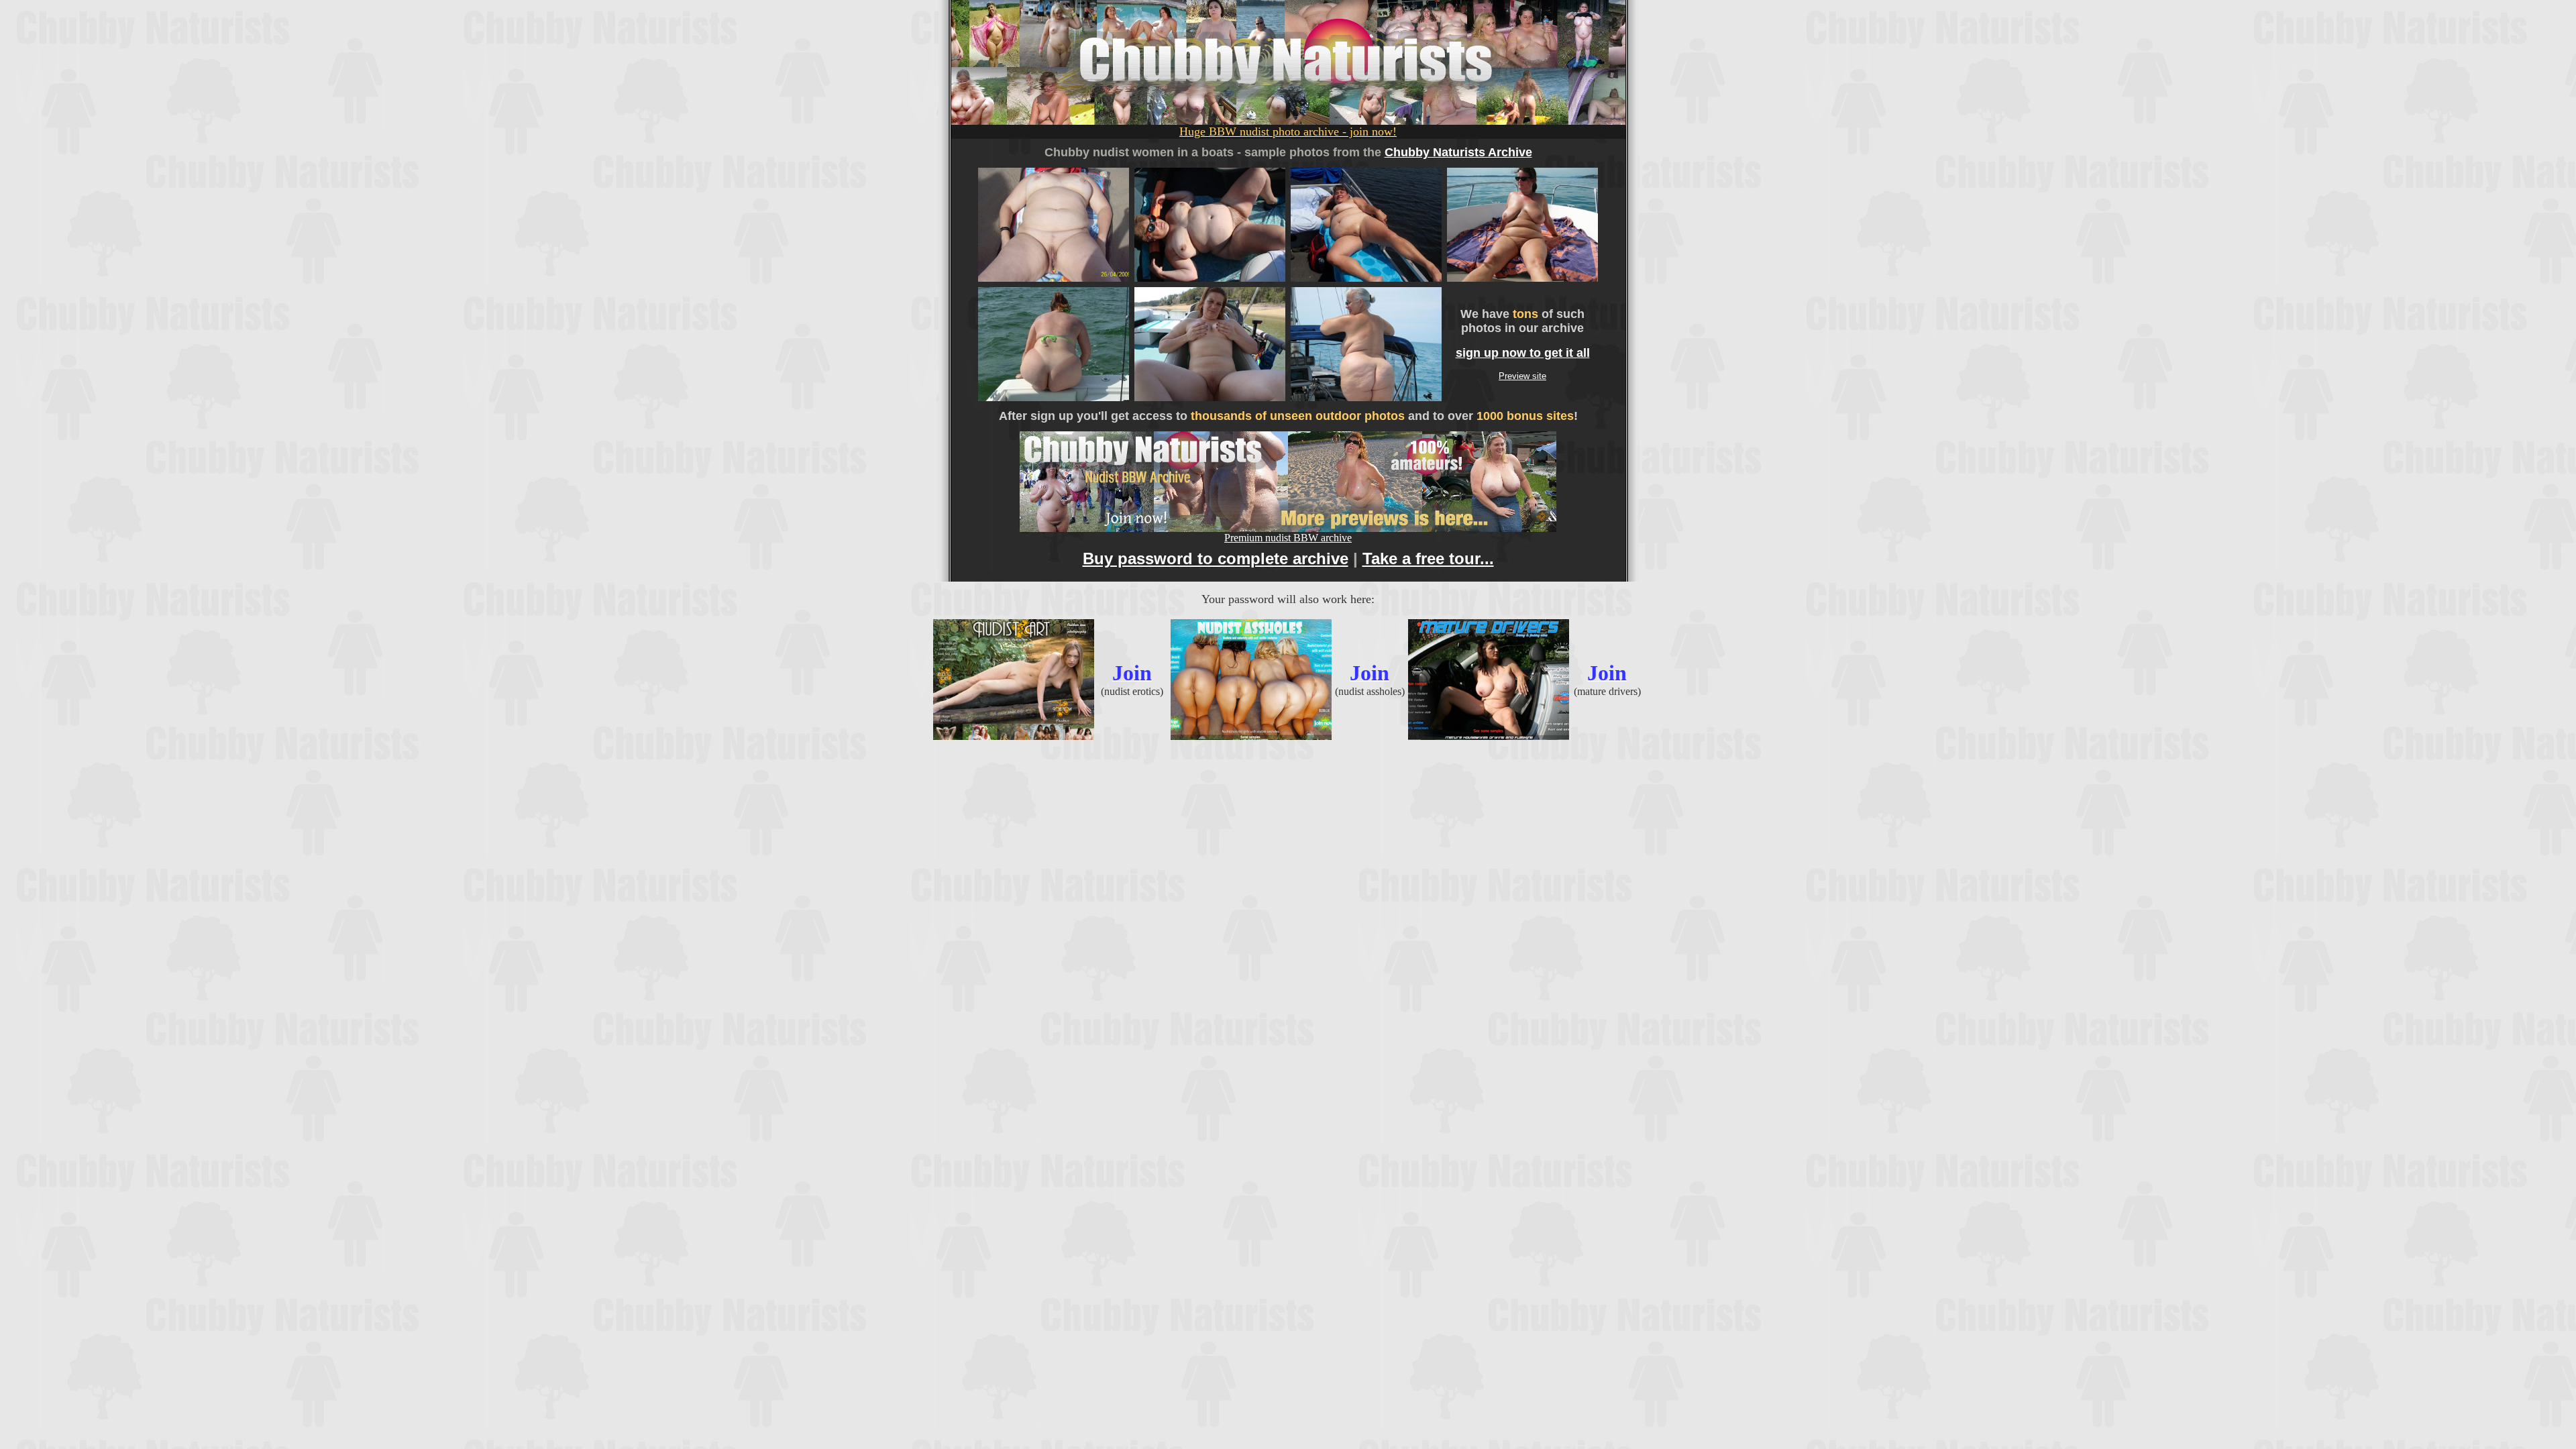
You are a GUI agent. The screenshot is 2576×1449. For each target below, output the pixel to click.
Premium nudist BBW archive (1288, 538)
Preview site (1522, 376)
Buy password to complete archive (1216, 558)
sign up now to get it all (1523, 353)
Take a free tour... (1428, 558)
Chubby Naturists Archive (1458, 152)
